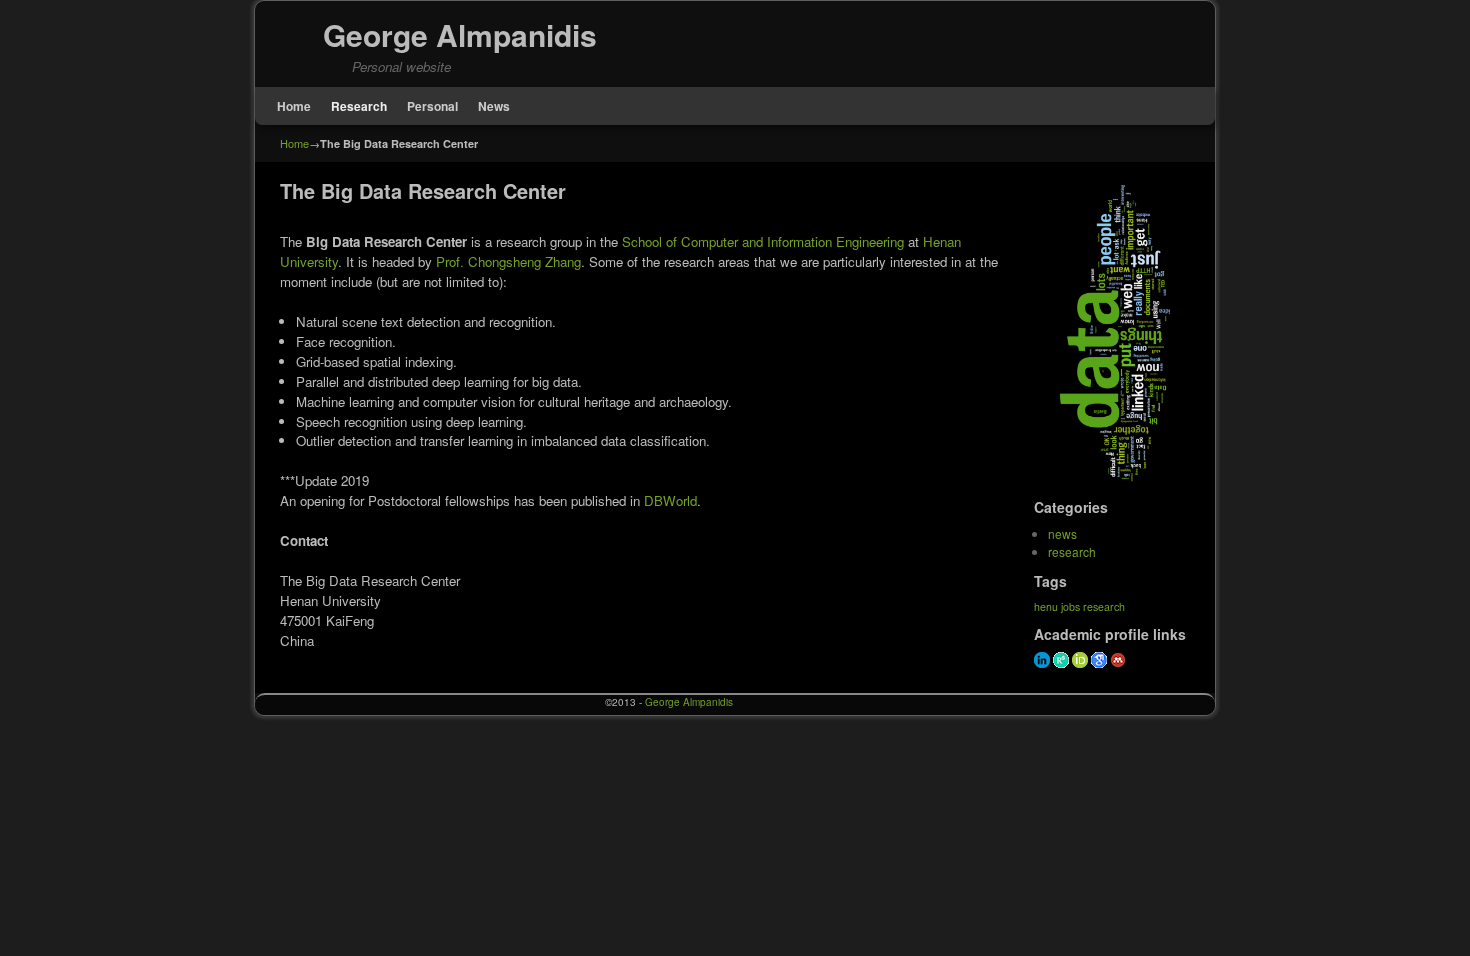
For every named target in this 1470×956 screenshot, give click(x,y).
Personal (432, 106)
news (1062, 533)
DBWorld (670, 500)
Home (294, 106)
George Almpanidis (460, 34)
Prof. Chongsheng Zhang (508, 261)
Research (359, 106)
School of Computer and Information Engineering (763, 241)
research (1072, 551)
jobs (1070, 606)
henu (1046, 606)
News (494, 106)
